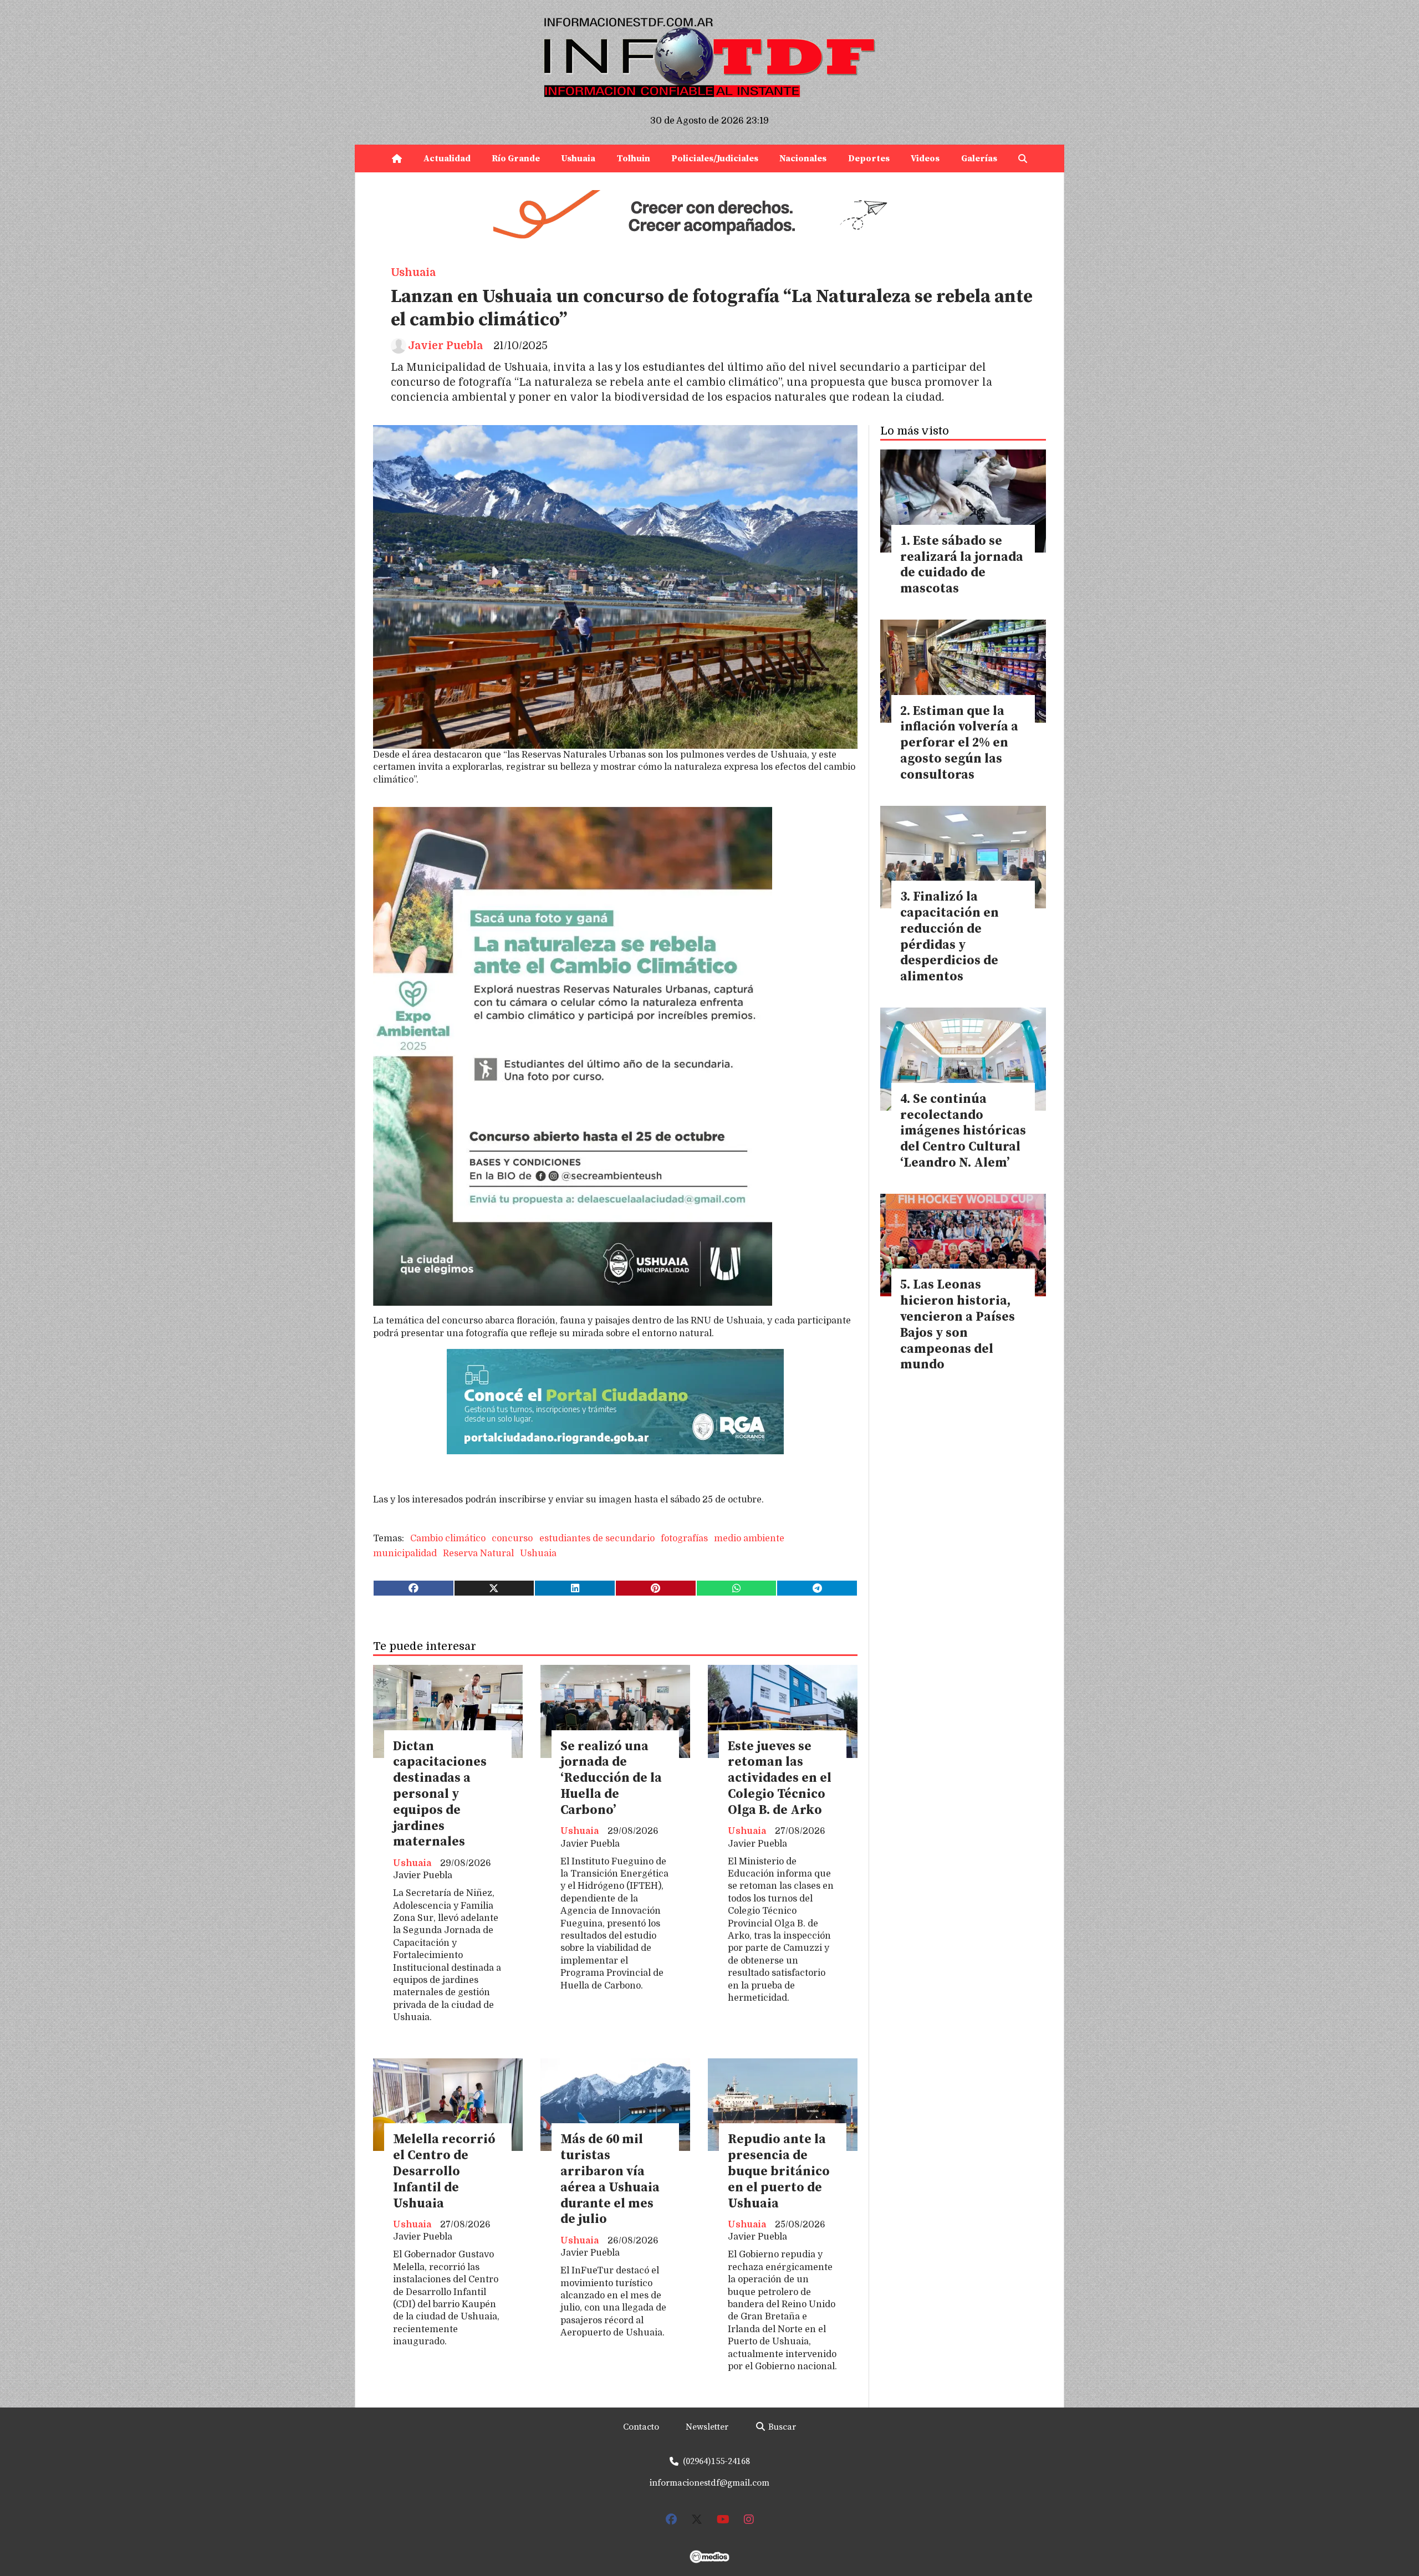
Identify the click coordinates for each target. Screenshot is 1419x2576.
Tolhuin (634, 159)
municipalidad (405, 1553)
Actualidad (447, 159)
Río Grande (516, 159)
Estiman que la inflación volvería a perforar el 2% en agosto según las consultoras (959, 743)
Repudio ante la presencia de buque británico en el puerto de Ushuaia (779, 2171)
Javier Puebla (445, 346)
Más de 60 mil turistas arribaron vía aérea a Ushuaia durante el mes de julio (610, 2179)
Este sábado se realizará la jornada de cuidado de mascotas (962, 565)
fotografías (684, 1539)
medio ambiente (749, 1539)
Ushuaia (578, 159)
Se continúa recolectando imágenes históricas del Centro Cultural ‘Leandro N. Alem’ (963, 1131)
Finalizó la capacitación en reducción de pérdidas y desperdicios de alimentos (950, 937)
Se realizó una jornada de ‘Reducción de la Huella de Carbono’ (611, 1778)
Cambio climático (448, 1539)
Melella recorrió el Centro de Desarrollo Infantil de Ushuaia (444, 2171)
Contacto (641, 2427)
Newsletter (707, 2427)
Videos (925, 159)
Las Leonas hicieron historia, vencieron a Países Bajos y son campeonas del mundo (958, 1325)
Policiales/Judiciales (715, 159)
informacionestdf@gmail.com (709, 2483)
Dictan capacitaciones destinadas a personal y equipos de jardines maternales (440, 1795)
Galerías (979, 159)
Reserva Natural (478, 1553)
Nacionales (803, 159)
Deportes (869, 159)
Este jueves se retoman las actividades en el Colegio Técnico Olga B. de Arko (780, 1778)
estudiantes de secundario (597, 1539)
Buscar (781, 2427)
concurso (512, 1539)
